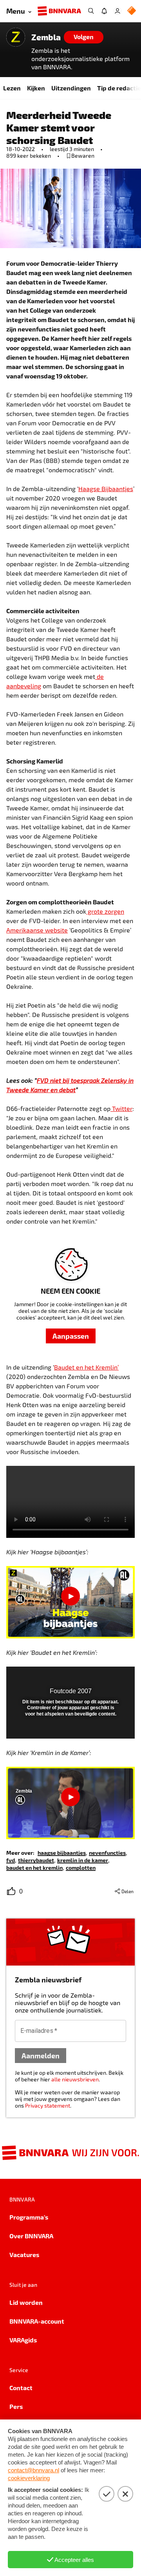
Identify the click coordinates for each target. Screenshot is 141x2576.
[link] (62, 1852)
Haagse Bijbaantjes (106, 489)
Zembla (46, 37)
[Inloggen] (117, 11)
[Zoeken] (91, 11)
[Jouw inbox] (104, 11)
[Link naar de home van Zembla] (16, 37)
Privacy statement (48, 2105)
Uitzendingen (71, 88)
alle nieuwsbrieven (75, 2079)
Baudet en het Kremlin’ (86, 1367)
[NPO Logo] (132, 11)
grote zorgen (105, 911)
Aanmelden (41, 2055)
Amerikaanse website (37, 930)
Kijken (36, 88)
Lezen (12, 88)
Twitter (121, 1108)
